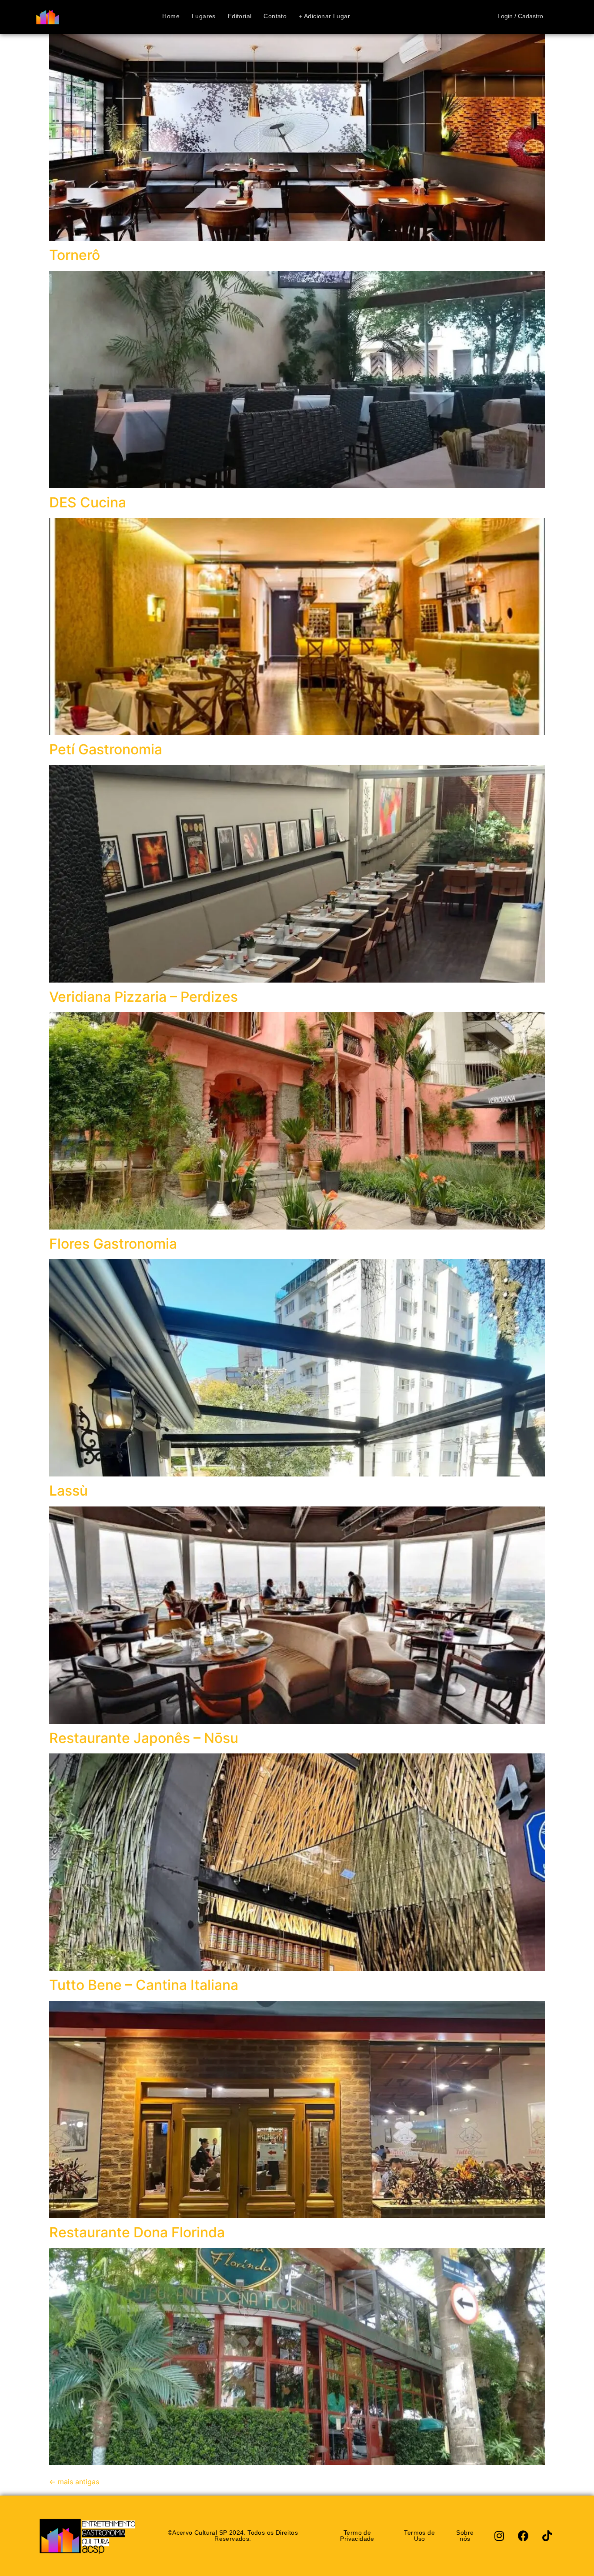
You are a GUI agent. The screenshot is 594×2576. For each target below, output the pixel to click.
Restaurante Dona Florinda (137, 2232)
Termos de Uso (419, 2535)
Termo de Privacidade (357, 2535)
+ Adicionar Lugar (324, 17)
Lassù (68, 1491)
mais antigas (74, 2482)
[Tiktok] (547, 2536)
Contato (275, 17)
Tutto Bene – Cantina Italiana (144, 1985)
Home (171, 17)
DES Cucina (88, 502)
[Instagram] (499, 2536)
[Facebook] (523, 2536)
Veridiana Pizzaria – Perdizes (143, 997)
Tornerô (75, 255)
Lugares (204, 17)
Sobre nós (465, 2535)
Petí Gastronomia (106, 749)
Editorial (240, 17)
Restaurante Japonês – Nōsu (144, 1738)
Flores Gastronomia (113, 1244)
